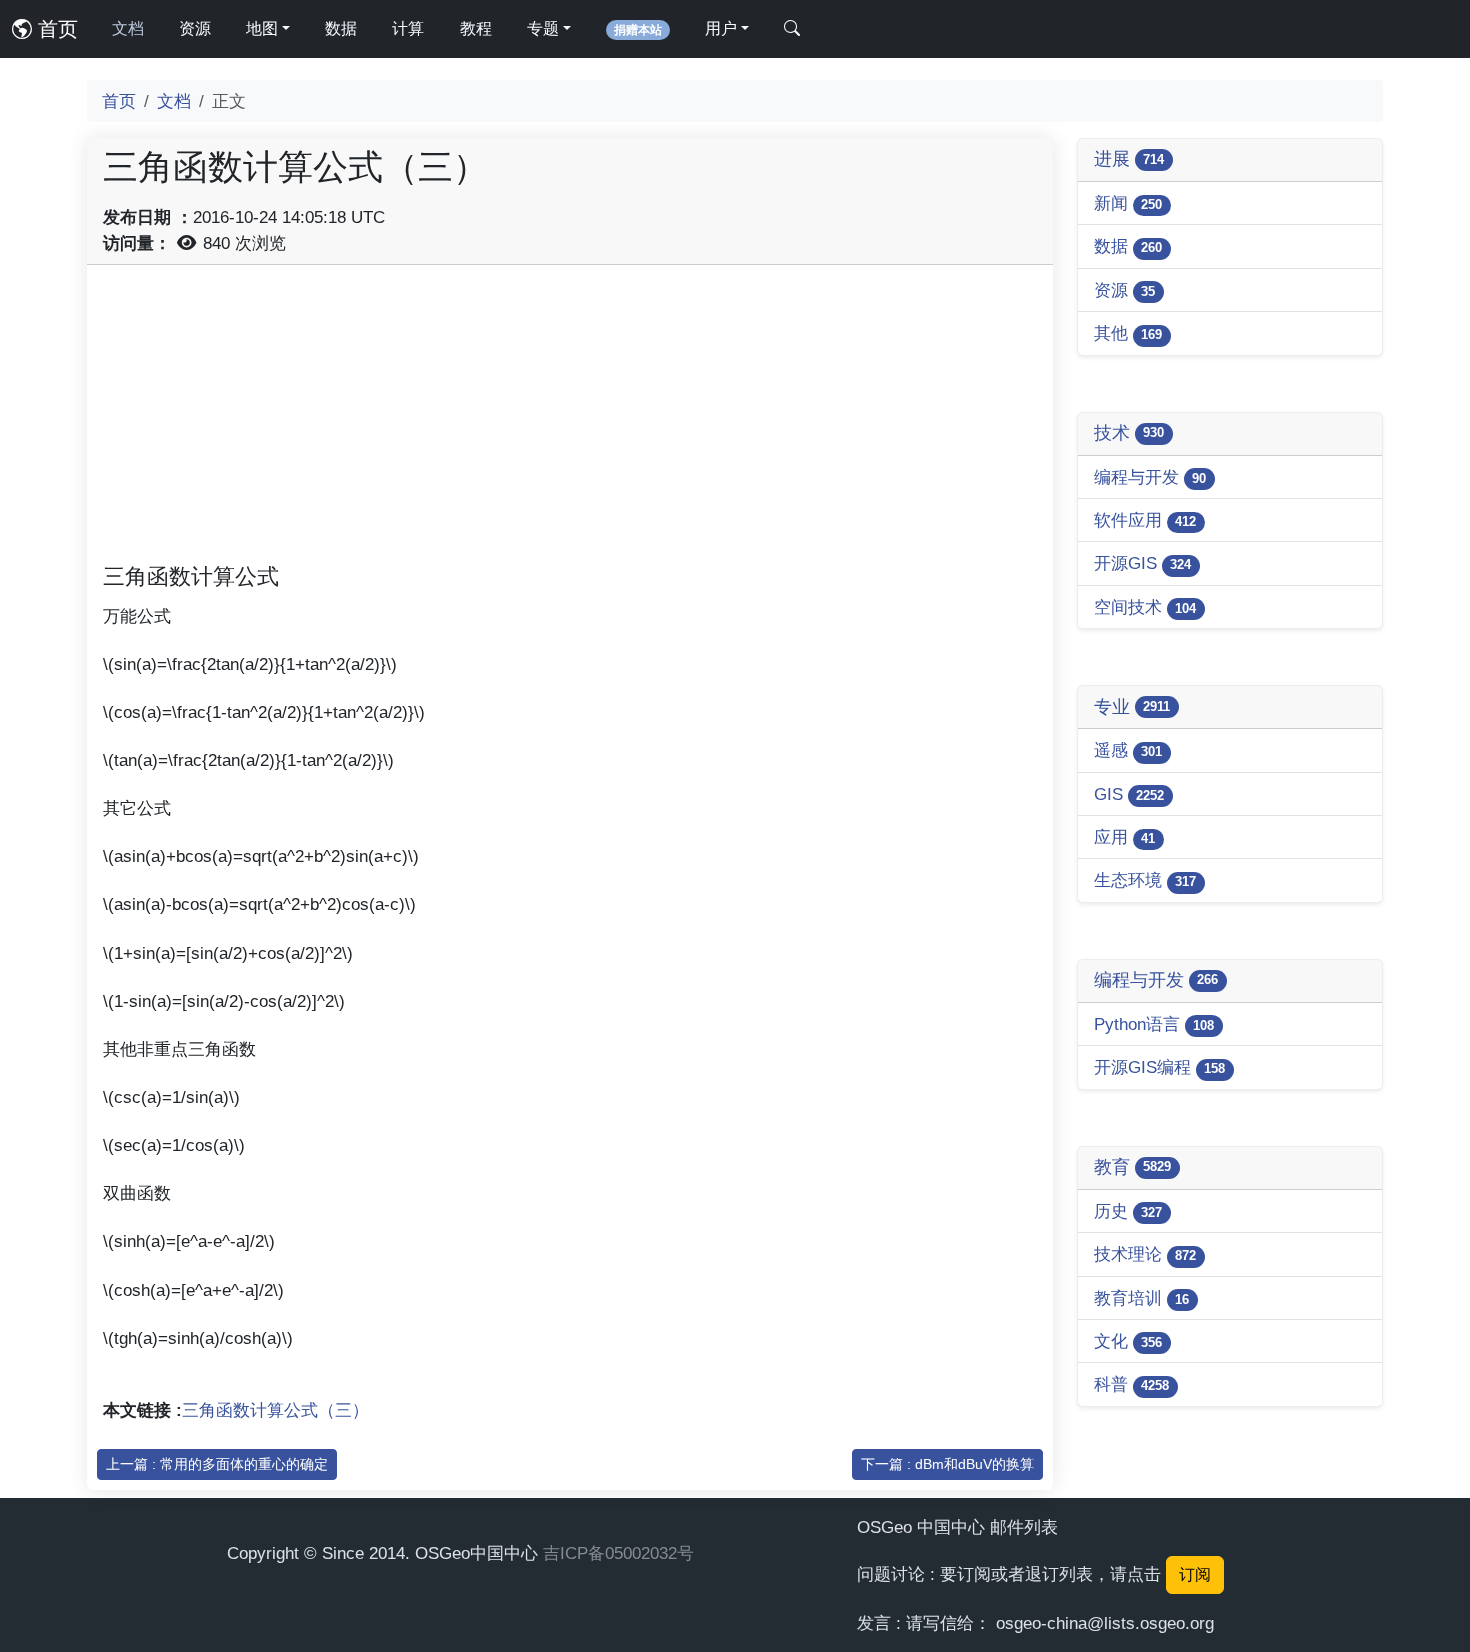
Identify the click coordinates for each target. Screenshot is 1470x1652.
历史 (1128, 1211)
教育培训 (1141, 1298)
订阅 (1195, 1574)
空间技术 (1145, 607)
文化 (1128, 1341)
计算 (408, 28)
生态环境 (1145, 880)
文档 (128, 28)
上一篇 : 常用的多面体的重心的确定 (217, 1464)
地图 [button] (262, 28)
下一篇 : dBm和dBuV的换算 (947, 1464)
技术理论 (1145, 1254)
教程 (476, 28)
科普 (1131, 1384)
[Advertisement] (570, 421)
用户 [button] (721, 28)
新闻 (1128, 203)
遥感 (1128, 750)
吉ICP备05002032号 (618, 1553)
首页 (55, 29)
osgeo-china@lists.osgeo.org (1105, 1623)
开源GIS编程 (1159, 1067)
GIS (1129, 794)
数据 (341, 28)
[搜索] (792, 29)
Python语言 (1154, 1024)
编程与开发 (1150, 477)
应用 (1124, 837)
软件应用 (1145, 520)
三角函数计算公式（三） (275, 1410)
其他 (1128, 333)
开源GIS (1142, 563)
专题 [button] (543, 28)
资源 (195, 28)
